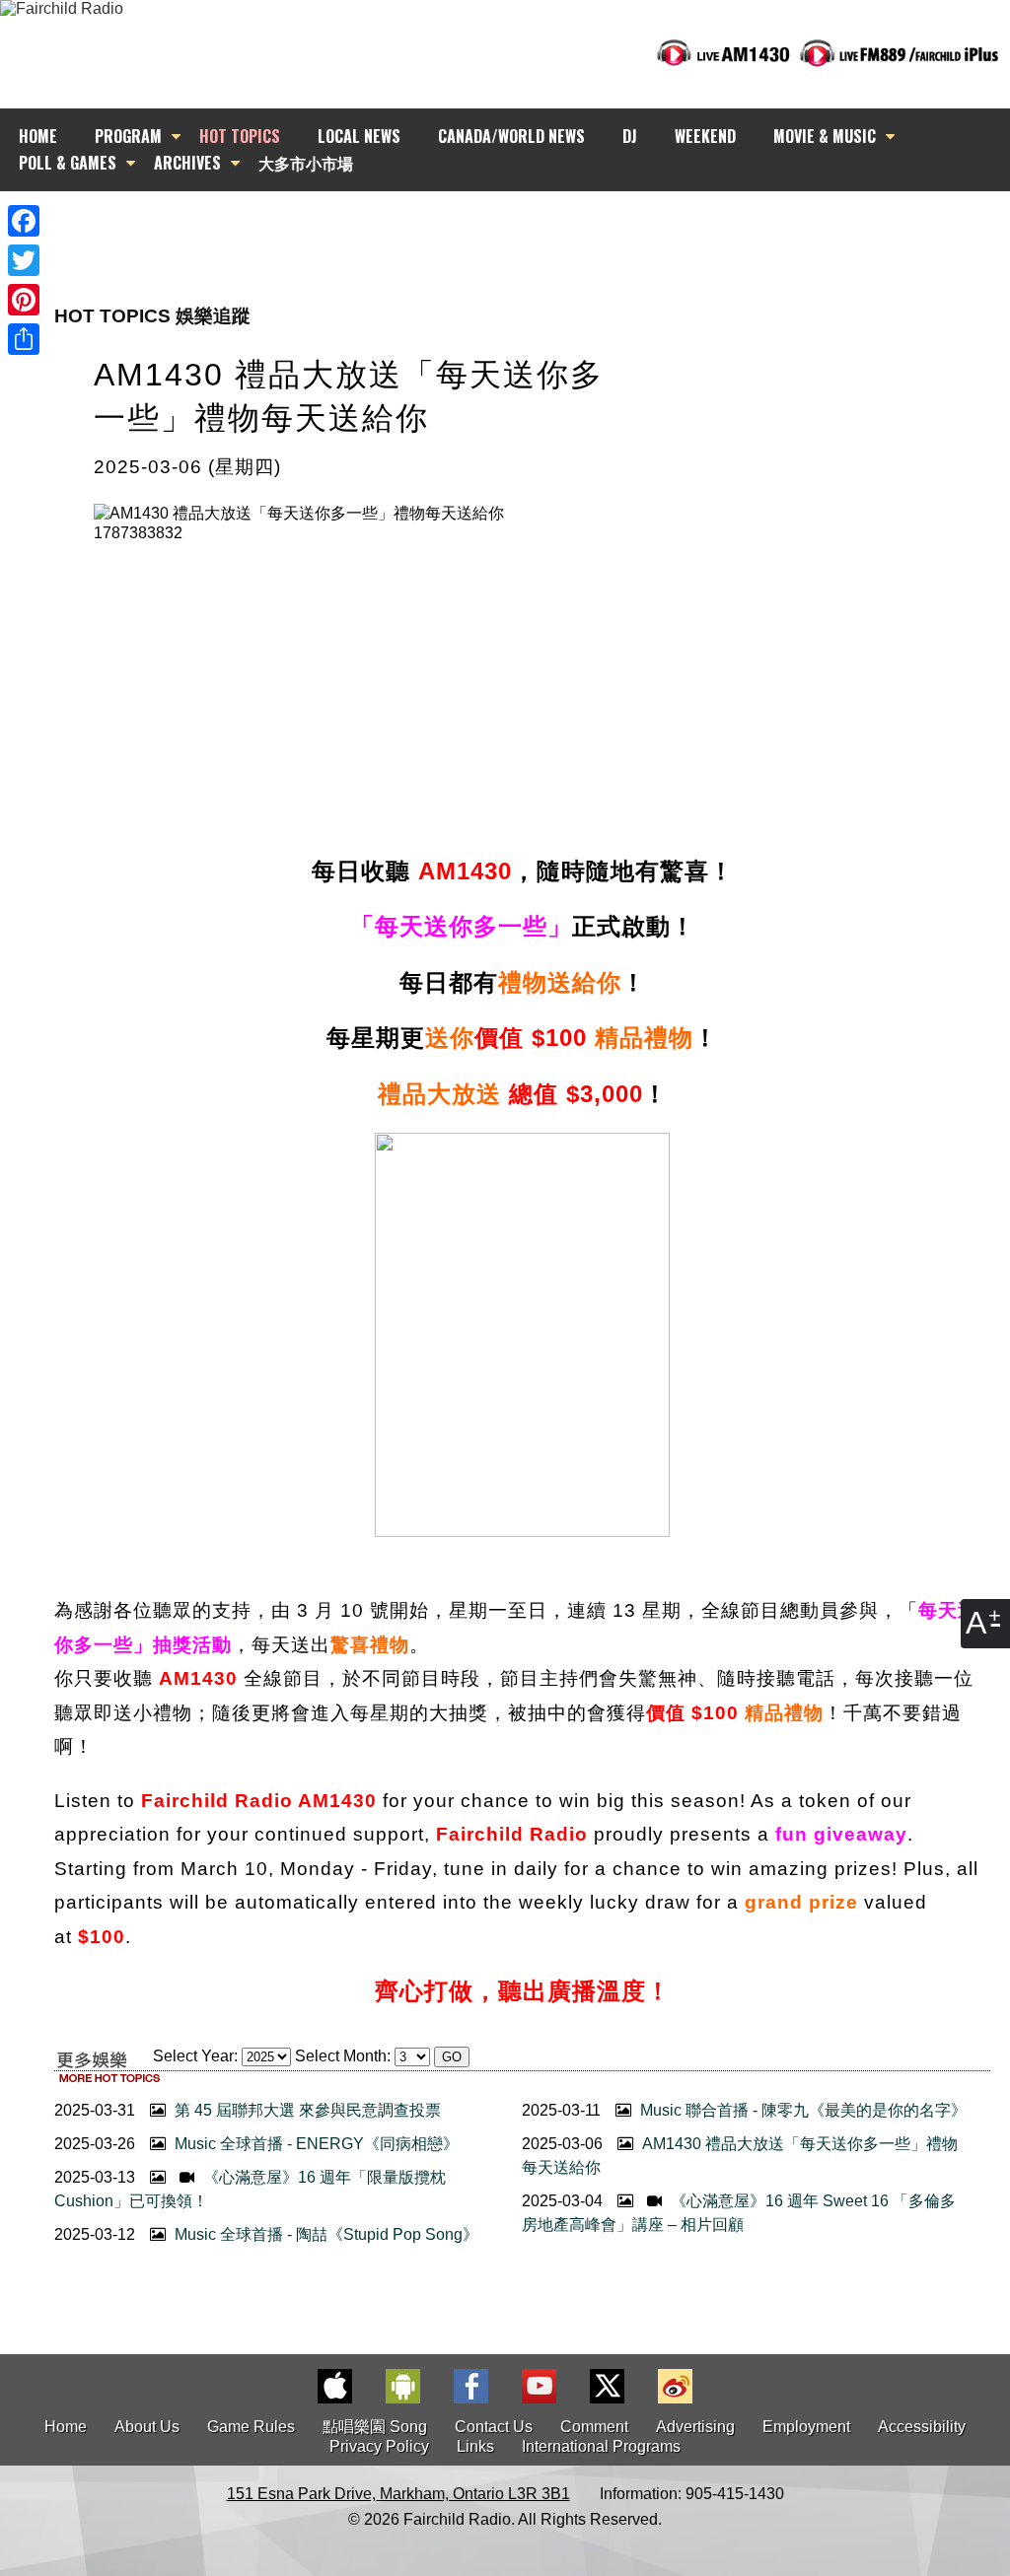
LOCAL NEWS (359, 136)
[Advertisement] (523, 227)
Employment (806, 2427)
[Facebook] (24, 221)
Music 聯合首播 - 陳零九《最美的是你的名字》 (801, 2110)
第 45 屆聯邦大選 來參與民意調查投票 (306, 2110)
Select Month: (343, 2056)
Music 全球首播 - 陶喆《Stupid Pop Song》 (325, 2234)
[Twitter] (24, 260)
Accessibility (922, 2427)
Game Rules (251, 2427)
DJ (630, 136)
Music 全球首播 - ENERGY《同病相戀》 (315, 2144)
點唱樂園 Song (377, 2427)
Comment (594, 2427)
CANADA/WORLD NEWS (511, 136)
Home (66, 2427)
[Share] (24, 339)
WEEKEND (705, 136)
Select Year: (195, 2056)
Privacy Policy (379, 2446)
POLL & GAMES (68, 163)
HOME (38, 136)
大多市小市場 (306, 163)
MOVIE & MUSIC (825, 136)
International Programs (601, 2446)
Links (475, 2446)
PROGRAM (128, 136)
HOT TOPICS (240, 136)
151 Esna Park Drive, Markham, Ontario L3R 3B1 (398, 2494)
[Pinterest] (24, 300)
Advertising (695, 2427)
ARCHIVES (187, 163)
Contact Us (494, 2427)
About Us (147, 2427)
